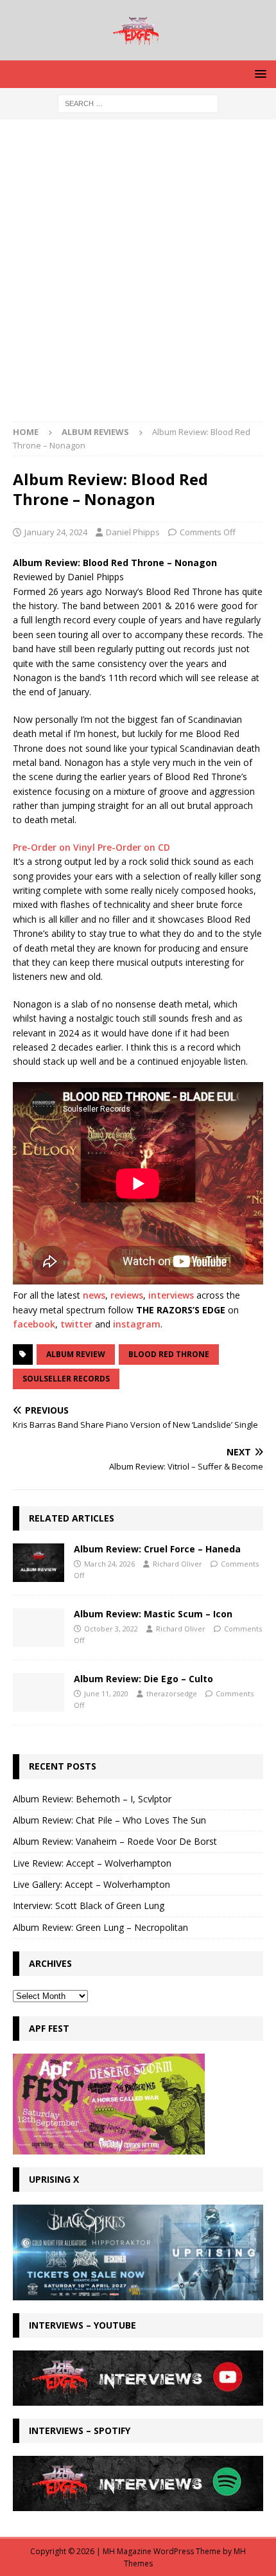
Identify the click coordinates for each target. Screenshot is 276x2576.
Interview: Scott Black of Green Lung (89, 1905)
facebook (34, 1324)
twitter (76, 1324)
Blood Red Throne (169, 1354)
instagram (137, 1324)
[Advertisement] (138, 277)
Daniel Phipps (133, 532)
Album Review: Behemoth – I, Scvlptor (92, 1799)
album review (76, 1354)
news (94, 1295)
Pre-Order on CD (134, 847)
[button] (258, 74)
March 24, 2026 (109, 1564)
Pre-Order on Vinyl (55, 847)
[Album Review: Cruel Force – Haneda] (39, 1563)
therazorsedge (172, 1693)
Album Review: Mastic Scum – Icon (153, 1614)
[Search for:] (138, 102)
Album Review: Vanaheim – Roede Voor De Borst (115, 1841)
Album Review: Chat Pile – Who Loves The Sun (109, 1820)
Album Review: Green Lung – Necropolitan (100, 1927)
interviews (171, 1295)
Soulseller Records (66, 1379)
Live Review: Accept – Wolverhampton (92, 1863)
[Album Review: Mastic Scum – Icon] (39, 1628)
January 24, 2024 (56, 532)
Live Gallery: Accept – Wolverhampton (91, 1884)
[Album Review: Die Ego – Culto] (39, 1692)
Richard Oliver (177, 1564)
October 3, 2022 (111, 1629)
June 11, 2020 (106, 1693)
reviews (127, 1295)
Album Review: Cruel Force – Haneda (157, 1549)
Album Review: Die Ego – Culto (143, 1679)
